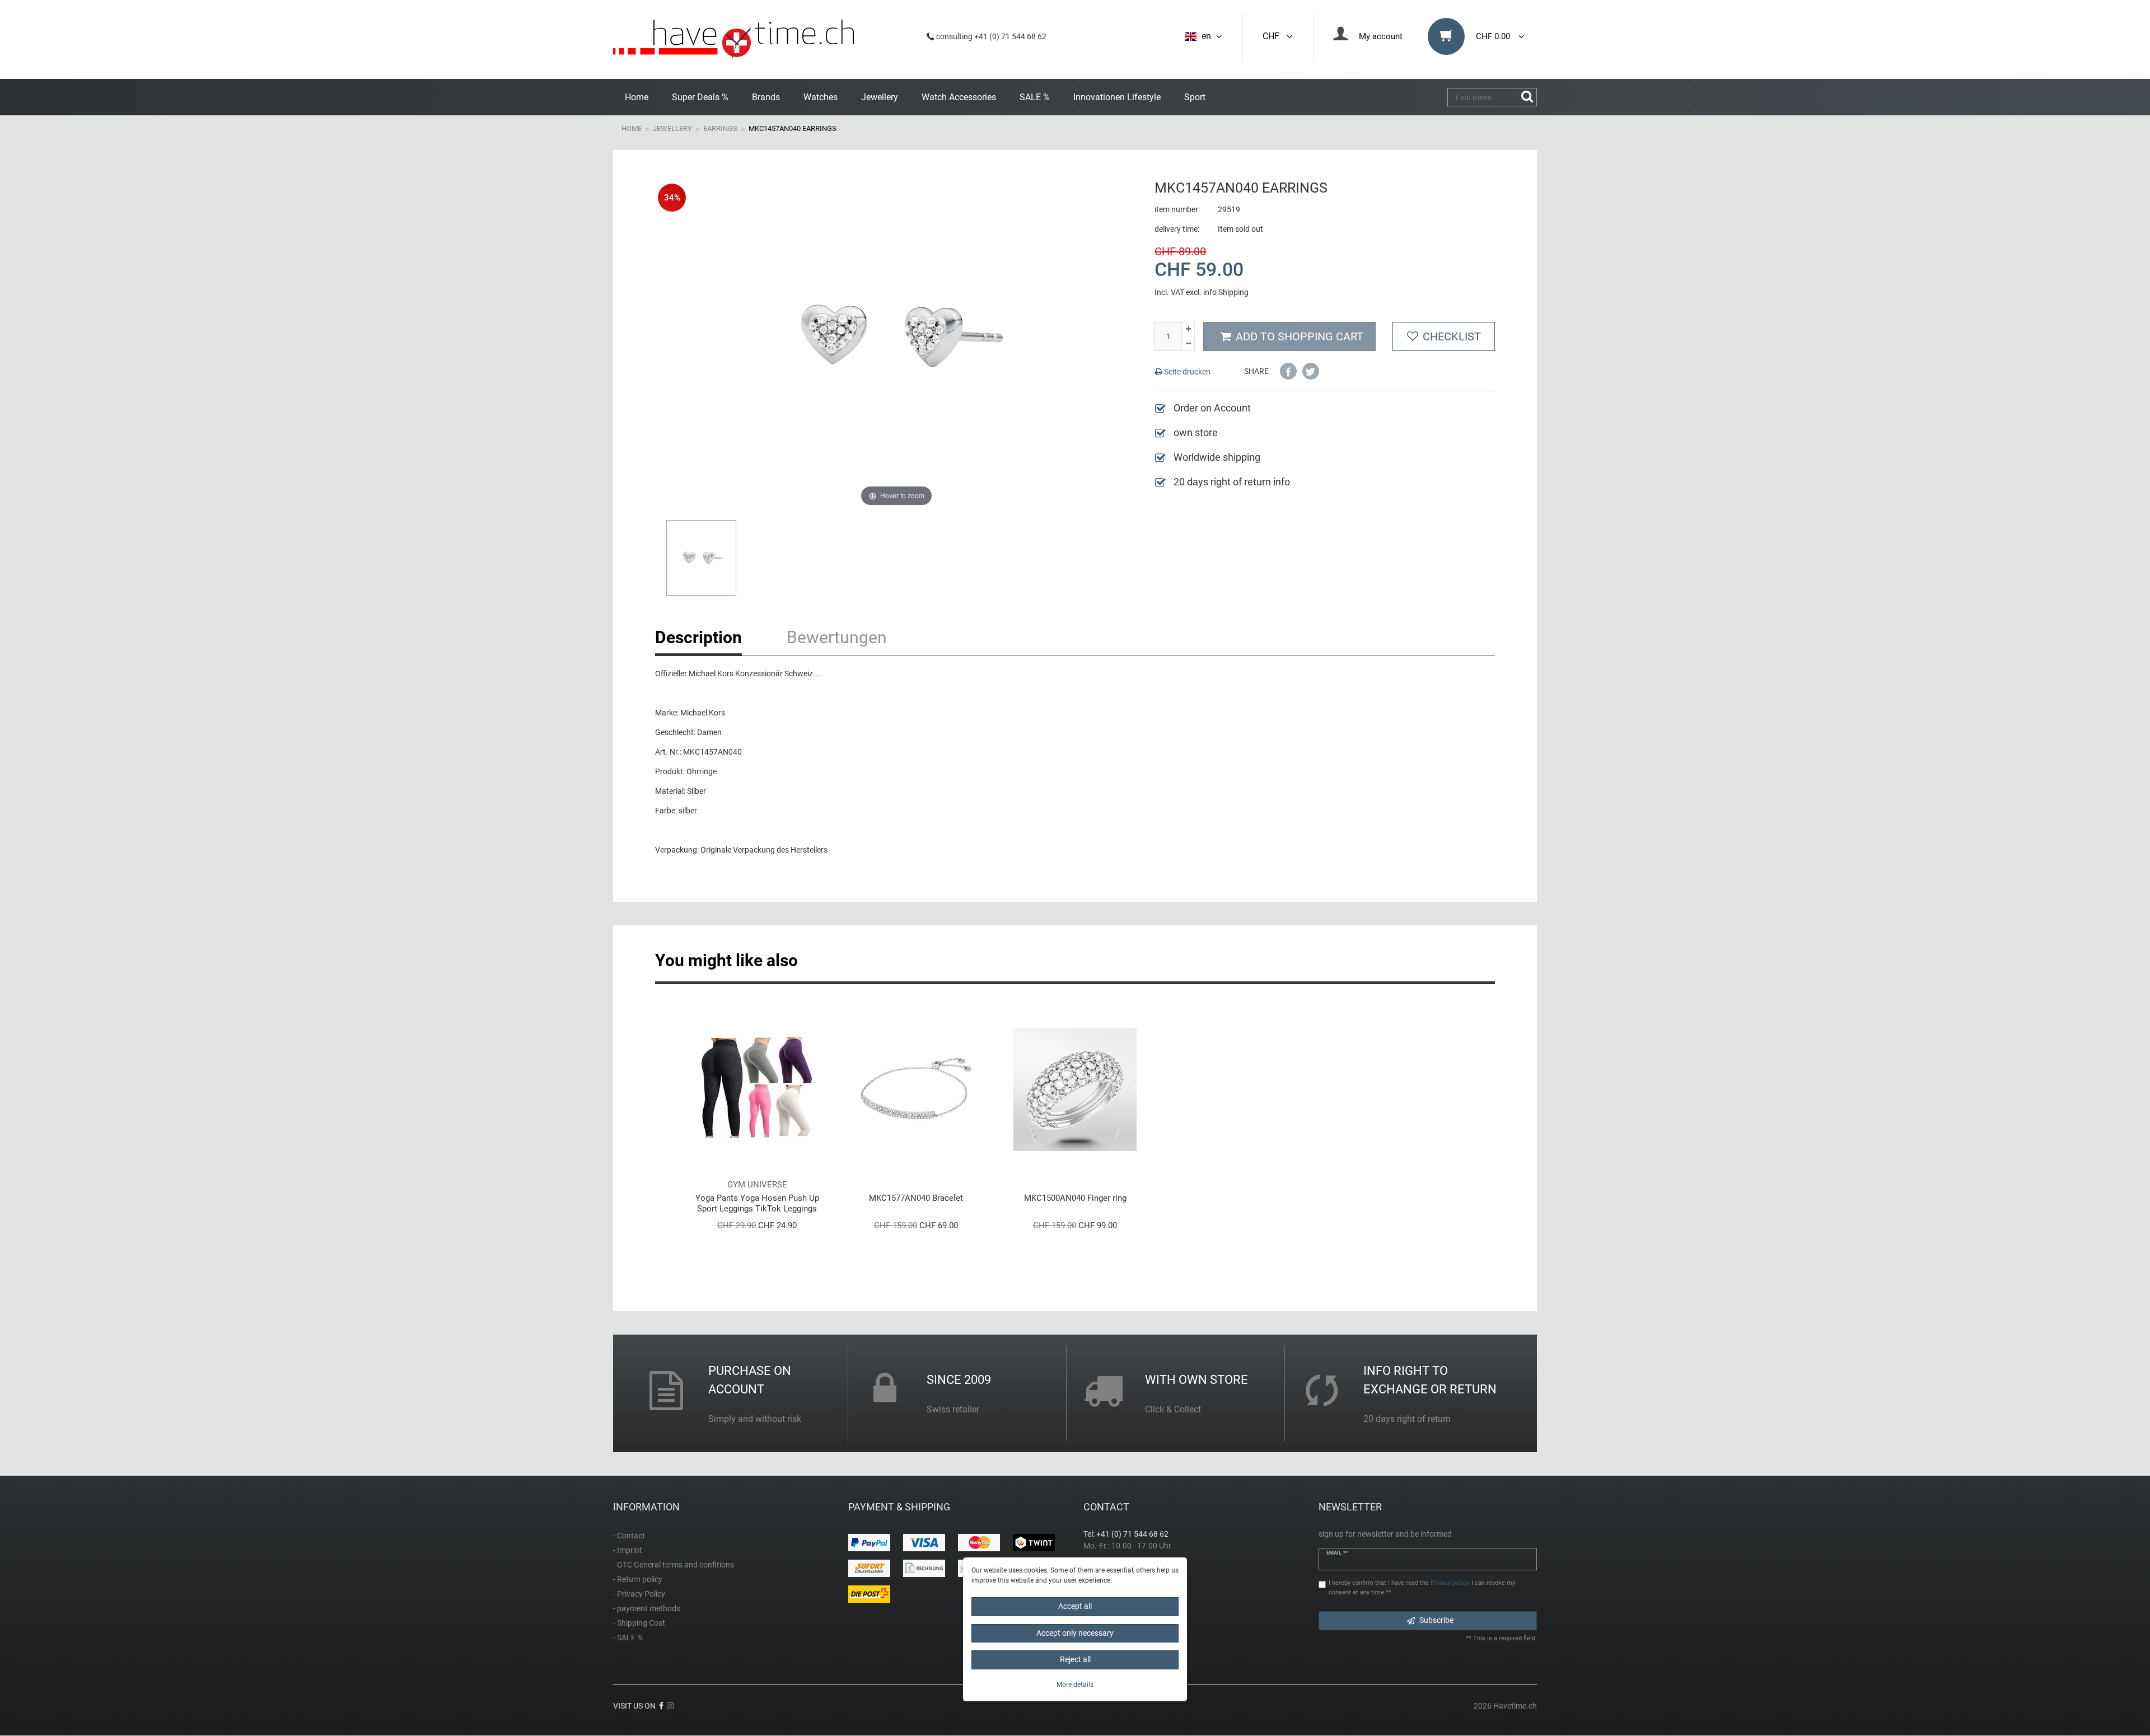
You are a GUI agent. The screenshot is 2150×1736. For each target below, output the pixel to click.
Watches (821, 97)
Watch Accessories (959, 97)
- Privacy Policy (639, 1594)
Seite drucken (1186, 372)
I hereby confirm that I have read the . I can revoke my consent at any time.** (1422, 1588)
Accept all (1075, 1606)
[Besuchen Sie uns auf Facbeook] (661, 1706)
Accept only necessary (1075, 1633)
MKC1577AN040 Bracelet (916, 1198)
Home (637, 97)
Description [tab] (698, 637)
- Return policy (638, 1579)
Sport (1195, 97)
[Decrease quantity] (1188, 344)
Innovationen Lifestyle (1117, 97)
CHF (1273, 36)
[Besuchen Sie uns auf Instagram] (670, 1706)
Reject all (1075, 1659)
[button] (1288, 371)
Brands (766, 97)
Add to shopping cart (1300, 336)
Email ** (1337, 1553)
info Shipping (1226, 292)
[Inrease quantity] (1188, 329)
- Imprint (628, 1550)
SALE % (1035, 97)
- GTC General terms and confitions (674, 1565)
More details (1075, 1684)
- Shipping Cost (639, 1623)
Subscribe (1436, 1620)
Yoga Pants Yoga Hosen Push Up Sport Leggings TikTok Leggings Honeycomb (757, 1203)
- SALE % (628, 1637)
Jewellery (880, 97)
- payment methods (647, 1608)
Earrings (720, 128)
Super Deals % (700, 97)
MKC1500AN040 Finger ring (1075, 1198)
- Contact (629, 1536)
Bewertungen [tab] (837, 637)
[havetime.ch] (733, 39)
